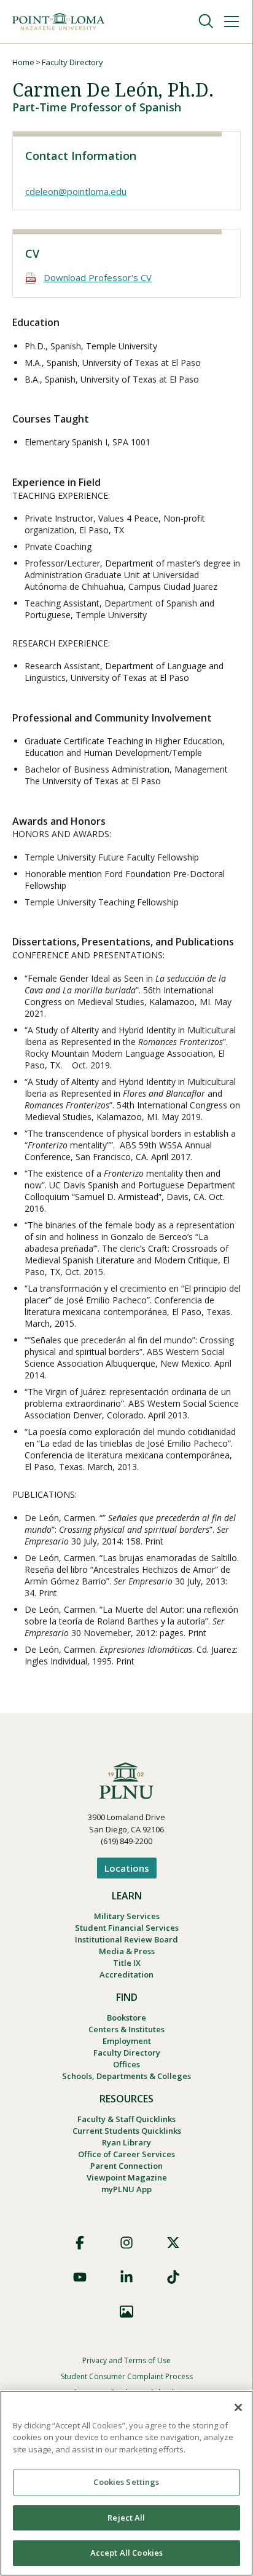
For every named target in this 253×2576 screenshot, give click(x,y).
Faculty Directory (72, 62)
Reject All (126, 2518)
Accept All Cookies (126, 2553)
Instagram (126, 2243)
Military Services (127, 1916)
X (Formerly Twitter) (173, 2243)
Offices (126, 2064)
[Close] (238, 2407)
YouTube (80, 2277)
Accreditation (126, 1974)
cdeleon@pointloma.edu (76, 191)
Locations (127, 1868)
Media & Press (127, 1951)
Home (23, 62)
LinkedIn (126, 2277)
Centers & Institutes (126, 2029)
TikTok (173, 2277)
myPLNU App (126, 2189)
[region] (126, 2483)
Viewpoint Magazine (127, 2177)
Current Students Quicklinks (127, 2131)
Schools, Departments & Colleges (126, 2076)
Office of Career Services (126, 2154)
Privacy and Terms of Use (126, 2360)
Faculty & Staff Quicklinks (126, 2119)
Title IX (127, 1963)
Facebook (80, 2243)
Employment (127, 2041)
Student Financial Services (127, 1928)
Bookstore (126, 2017)
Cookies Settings (126, 2482)
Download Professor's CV (98, 277)
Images (126, 2312)
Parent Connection (126, 2166)
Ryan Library (126, 2142)
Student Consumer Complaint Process (127, 2376)
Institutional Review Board (126, 1939)
